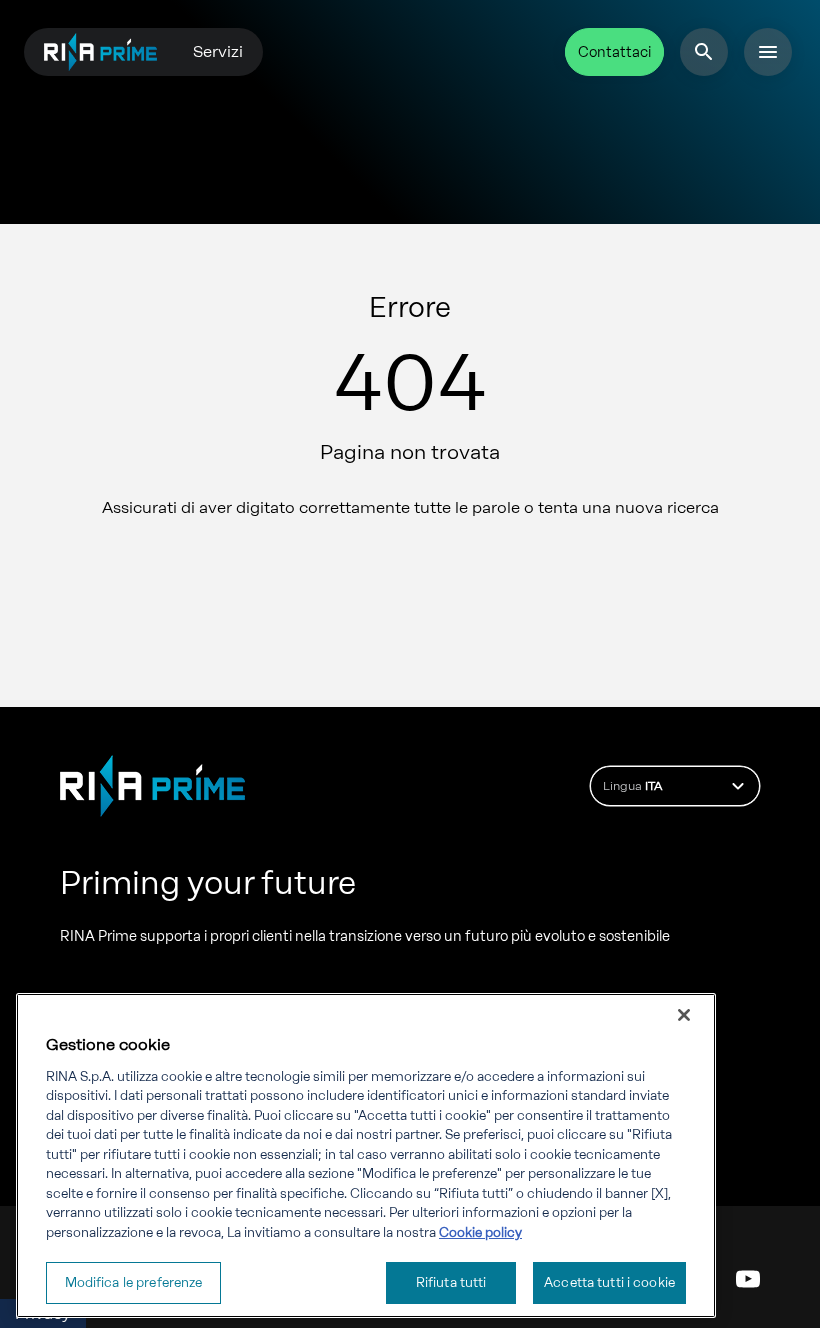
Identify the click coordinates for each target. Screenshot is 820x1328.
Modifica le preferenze (134, 1282)
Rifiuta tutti (451, 1282)
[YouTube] (748, 1279)
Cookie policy (480, 1232)
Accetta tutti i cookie (609, 1282)
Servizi (218, 51)
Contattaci (614, 52)
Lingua (632, 786)
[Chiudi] (684, 1015)
